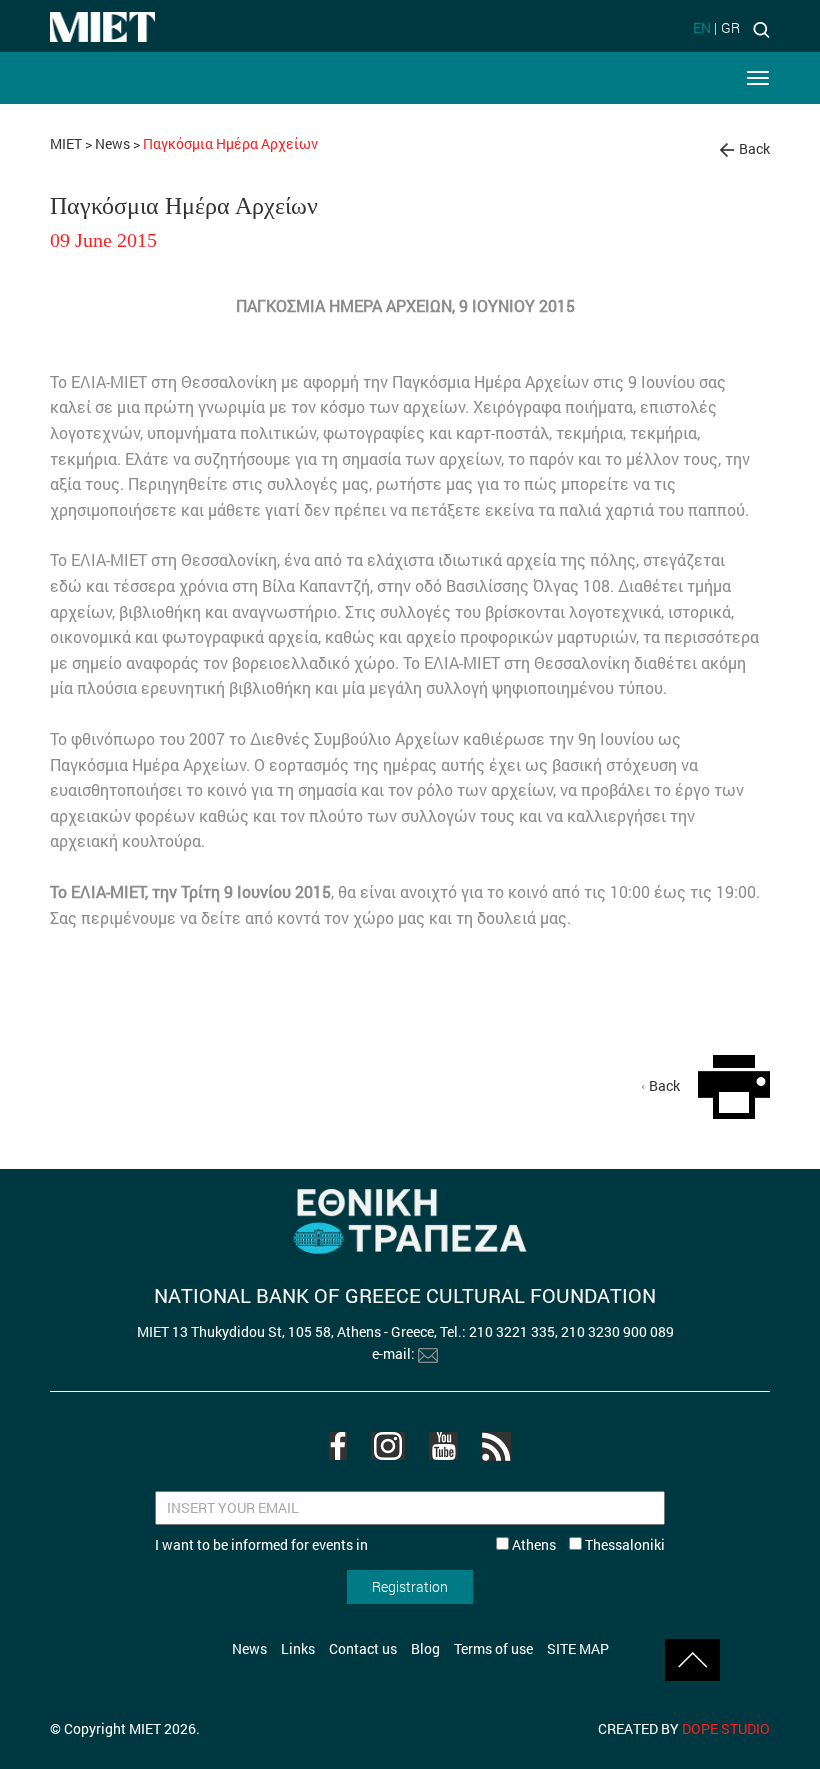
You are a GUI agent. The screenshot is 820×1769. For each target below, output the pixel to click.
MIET (66, 143)
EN (702, 27)
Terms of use (493, 1648)
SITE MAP (578, 1648)
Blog (425, 1648)
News (112, 143)
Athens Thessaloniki (587, 1544)
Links (298, 1648)
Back (754, 148)
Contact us (363, 1648)
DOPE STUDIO (726, 1728)
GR (730, 27)
